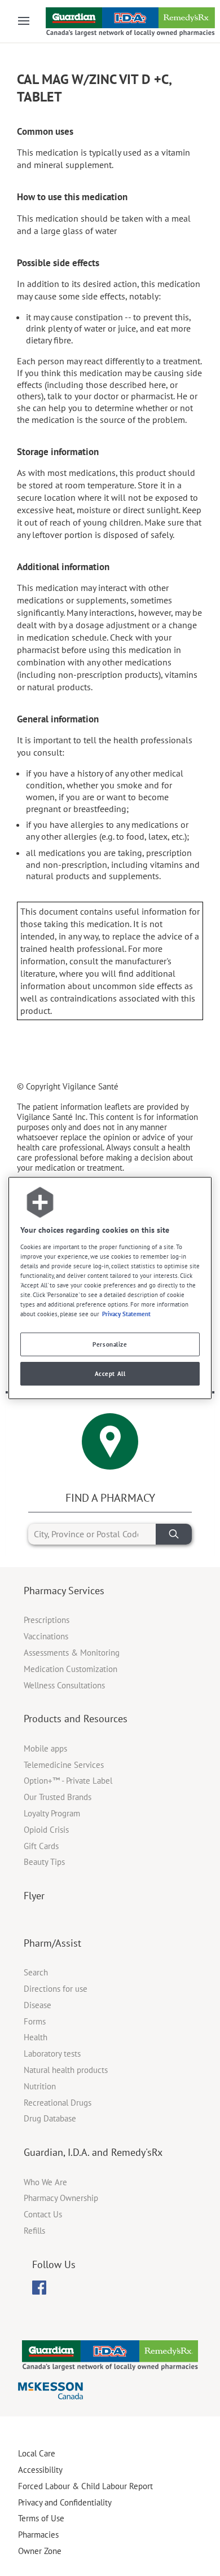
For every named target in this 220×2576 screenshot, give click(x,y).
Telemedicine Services (64, 1765)
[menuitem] (39, 2288)
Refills (34, 2231)
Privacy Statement (126, 1314)
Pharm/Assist (52, 1943)
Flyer (34, 1896)
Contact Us (43, 2214)
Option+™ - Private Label (68, 1781)
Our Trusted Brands (58, 1797)
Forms (35, 2021)
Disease (38, 2005)
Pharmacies (38, 2535)
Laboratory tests (52, 2054)
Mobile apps (45, 1748)
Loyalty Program (52, 1813)
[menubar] (39, 2288)
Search (36, 1972)
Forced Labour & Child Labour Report (85, 2486)
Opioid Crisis (46, 1830)
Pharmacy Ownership (61, 2198)
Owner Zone (40, 2551)
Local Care (37, 2453)
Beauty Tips (44, 1862)
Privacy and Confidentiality (65, 2502)
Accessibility (40, 2470)
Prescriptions (47, 1620)
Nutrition (40, 2086)
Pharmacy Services (64, 1591)
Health (36, 2037)
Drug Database (50, 2118)
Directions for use (56, 1989)
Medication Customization (71, 1669)
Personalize (110, 1344)
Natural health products (66, 2070)
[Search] (174, 1534)
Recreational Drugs (58, 2103)
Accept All (110, 1373)
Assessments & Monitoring (72, 1653)
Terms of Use (41, 2518)
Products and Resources (76, 1719)
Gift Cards (41, 1846)
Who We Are (45, 2182)
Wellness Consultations (64, 1685)
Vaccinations (46, 1636)
